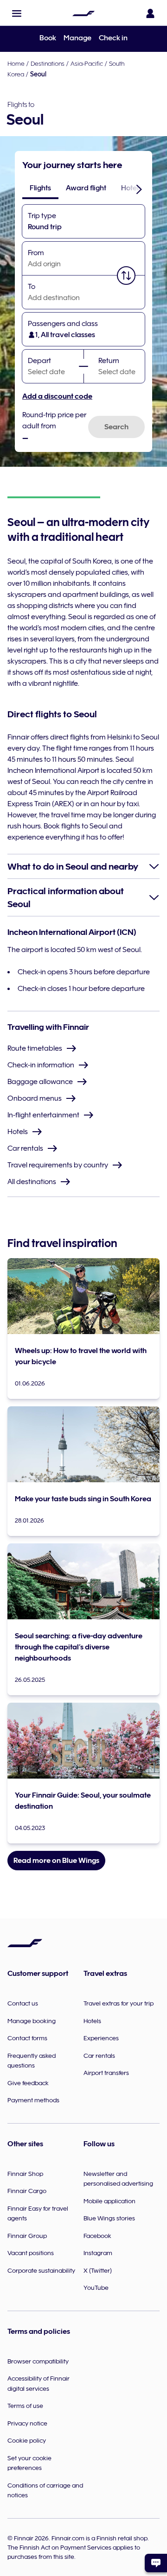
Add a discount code (57, 396)
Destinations (48, 63)
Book (48, 38)
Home (16, 63)
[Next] (139, 189)
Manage (77, 38)
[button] (17, 13)
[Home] (83, 13)
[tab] (40, 188)
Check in (113, 38)
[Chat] (156, 2563)
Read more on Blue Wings (56, 1861)
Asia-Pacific (87, 63)
